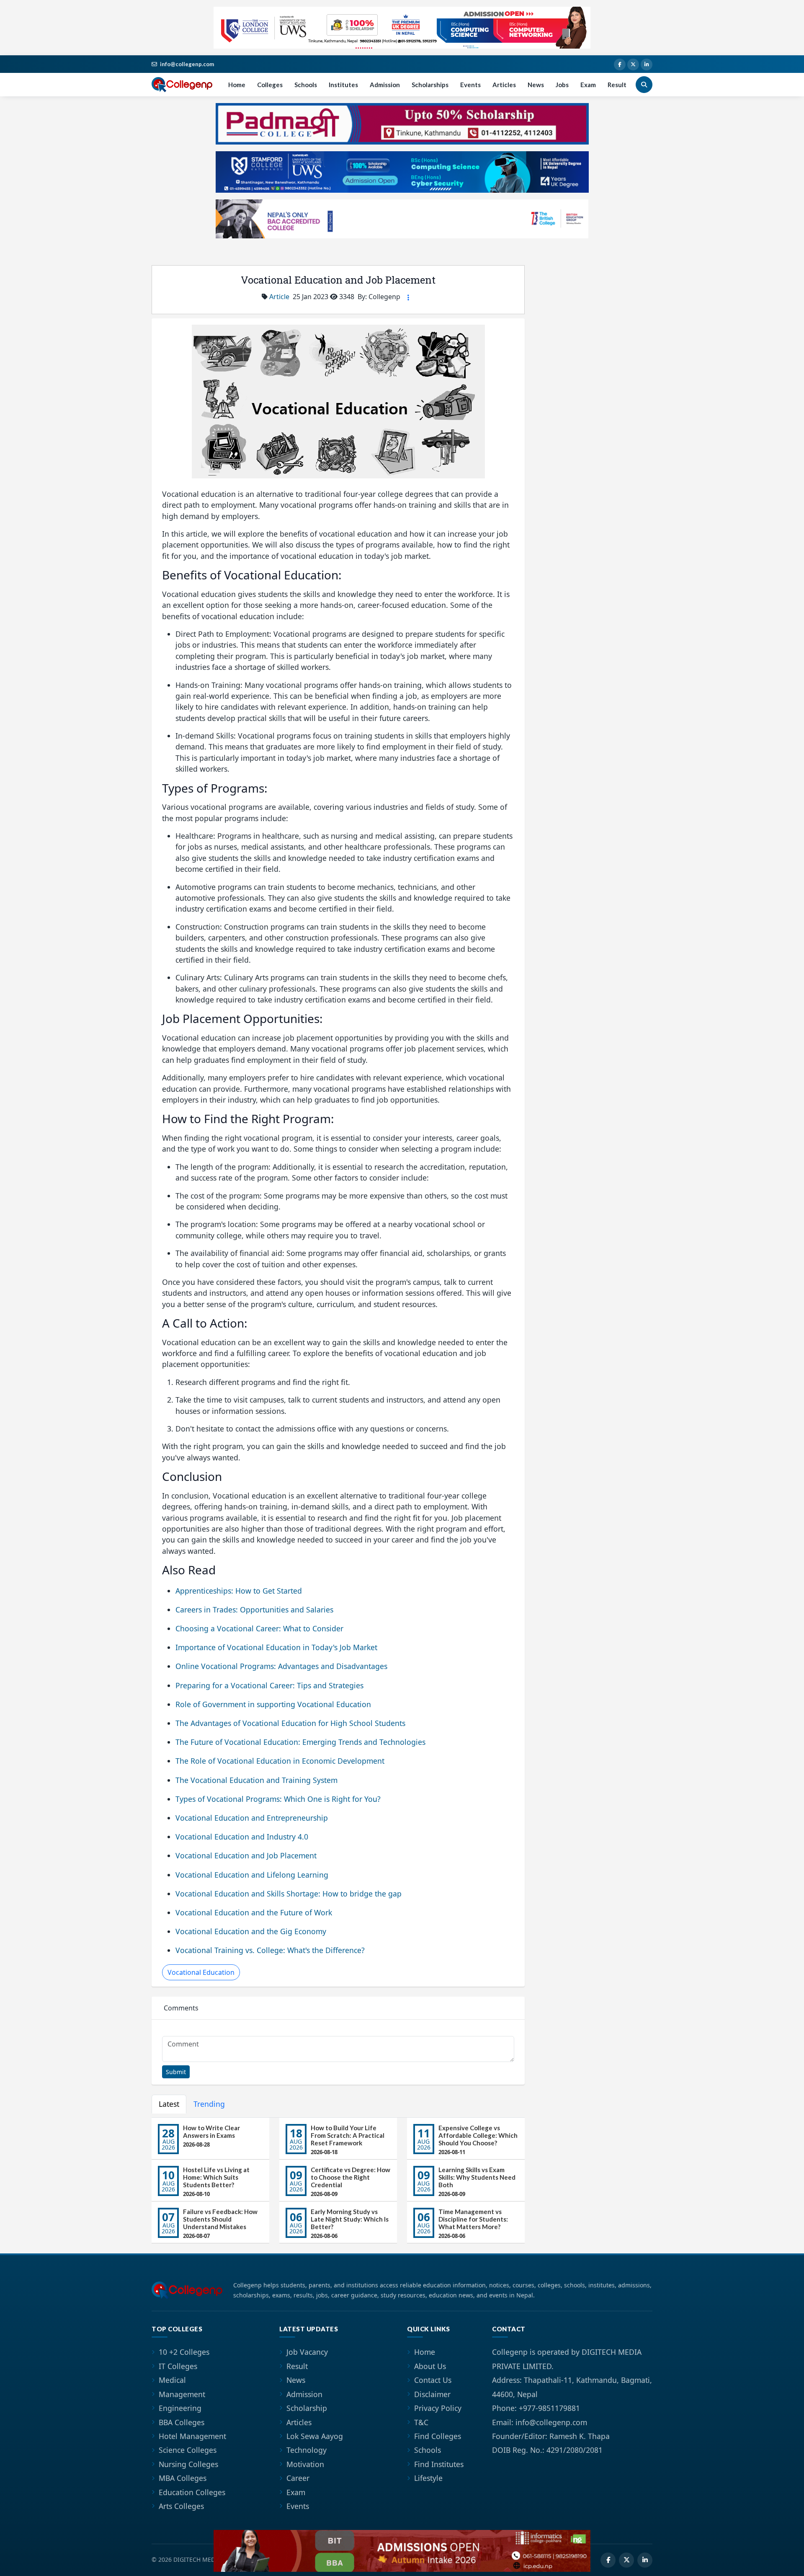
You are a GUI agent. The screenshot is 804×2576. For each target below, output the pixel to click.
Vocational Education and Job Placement (246, 1855)
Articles (504, 85)
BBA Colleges (182, 2422)
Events (470, 85)
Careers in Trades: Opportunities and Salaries (254, 1610)
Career (298, 2478)
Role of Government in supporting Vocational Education (273, 1704)
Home (237, 85)
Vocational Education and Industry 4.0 (242, 1837)
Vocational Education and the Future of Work (254, 1912)
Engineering (180, 2408)
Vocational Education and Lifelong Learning (252, 1875)
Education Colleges (192, 2492)
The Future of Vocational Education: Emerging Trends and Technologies (300, 1742)
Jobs (562, 85)
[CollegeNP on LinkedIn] (647, 65)
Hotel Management (192, 2436)
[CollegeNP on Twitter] (633, 65)
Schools (306, 85)
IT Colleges (178, 2366)
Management (182, 2394)
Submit (176, 2072)
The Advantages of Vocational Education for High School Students (290, 1723)
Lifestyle (428, 2478)
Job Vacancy (307, 2352)
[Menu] (408, 297)
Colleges (270, 85)
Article (279, 297)
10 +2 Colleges (184, 2352)
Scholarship (307, 2408)
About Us (430, 2366)
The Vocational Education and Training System (256, 1780)
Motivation (305, 2464)
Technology (307, 2450)
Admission (385, 85)
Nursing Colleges (188, 2464)
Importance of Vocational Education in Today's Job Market (276, 1647)
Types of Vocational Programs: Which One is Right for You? (278, 1799)
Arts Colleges (181, 2506)
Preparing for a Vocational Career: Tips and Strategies (269, 1685)
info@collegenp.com (187, 64)
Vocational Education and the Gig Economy (251, 1931)
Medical (172, 2380)
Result (617, 85)
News (536, 85)
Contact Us (433, 2380)
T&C (421, 2422)
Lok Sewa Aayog (315, 2436)
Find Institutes (439, 2464)
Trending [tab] (209, 2104)
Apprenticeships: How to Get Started (239, 1591)
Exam (588, 85)
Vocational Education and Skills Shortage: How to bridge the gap (289, 1894)
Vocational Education (201, 1972)
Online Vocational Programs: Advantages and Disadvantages (281, 1666)
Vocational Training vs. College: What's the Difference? (270, 1950)
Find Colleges (438, 2436)
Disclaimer (432, 2394)
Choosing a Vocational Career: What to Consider (259, 1628)
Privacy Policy (438, 2408)
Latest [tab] (169, 2104)
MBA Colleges (183, 2478)
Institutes (343, 85)
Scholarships (430, 85)
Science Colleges (188, 2450)
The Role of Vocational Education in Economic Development (280, 1761)
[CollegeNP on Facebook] (620, 65)
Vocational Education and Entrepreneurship (252, 1818)
